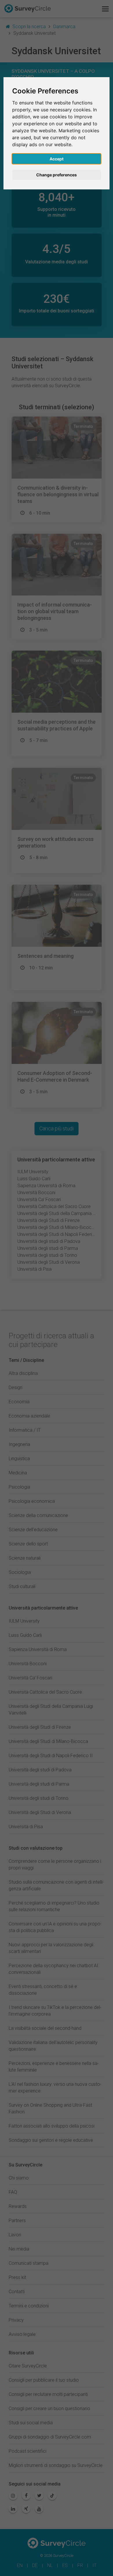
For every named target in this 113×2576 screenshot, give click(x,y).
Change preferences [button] (57, 175)
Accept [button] (57, 159)
